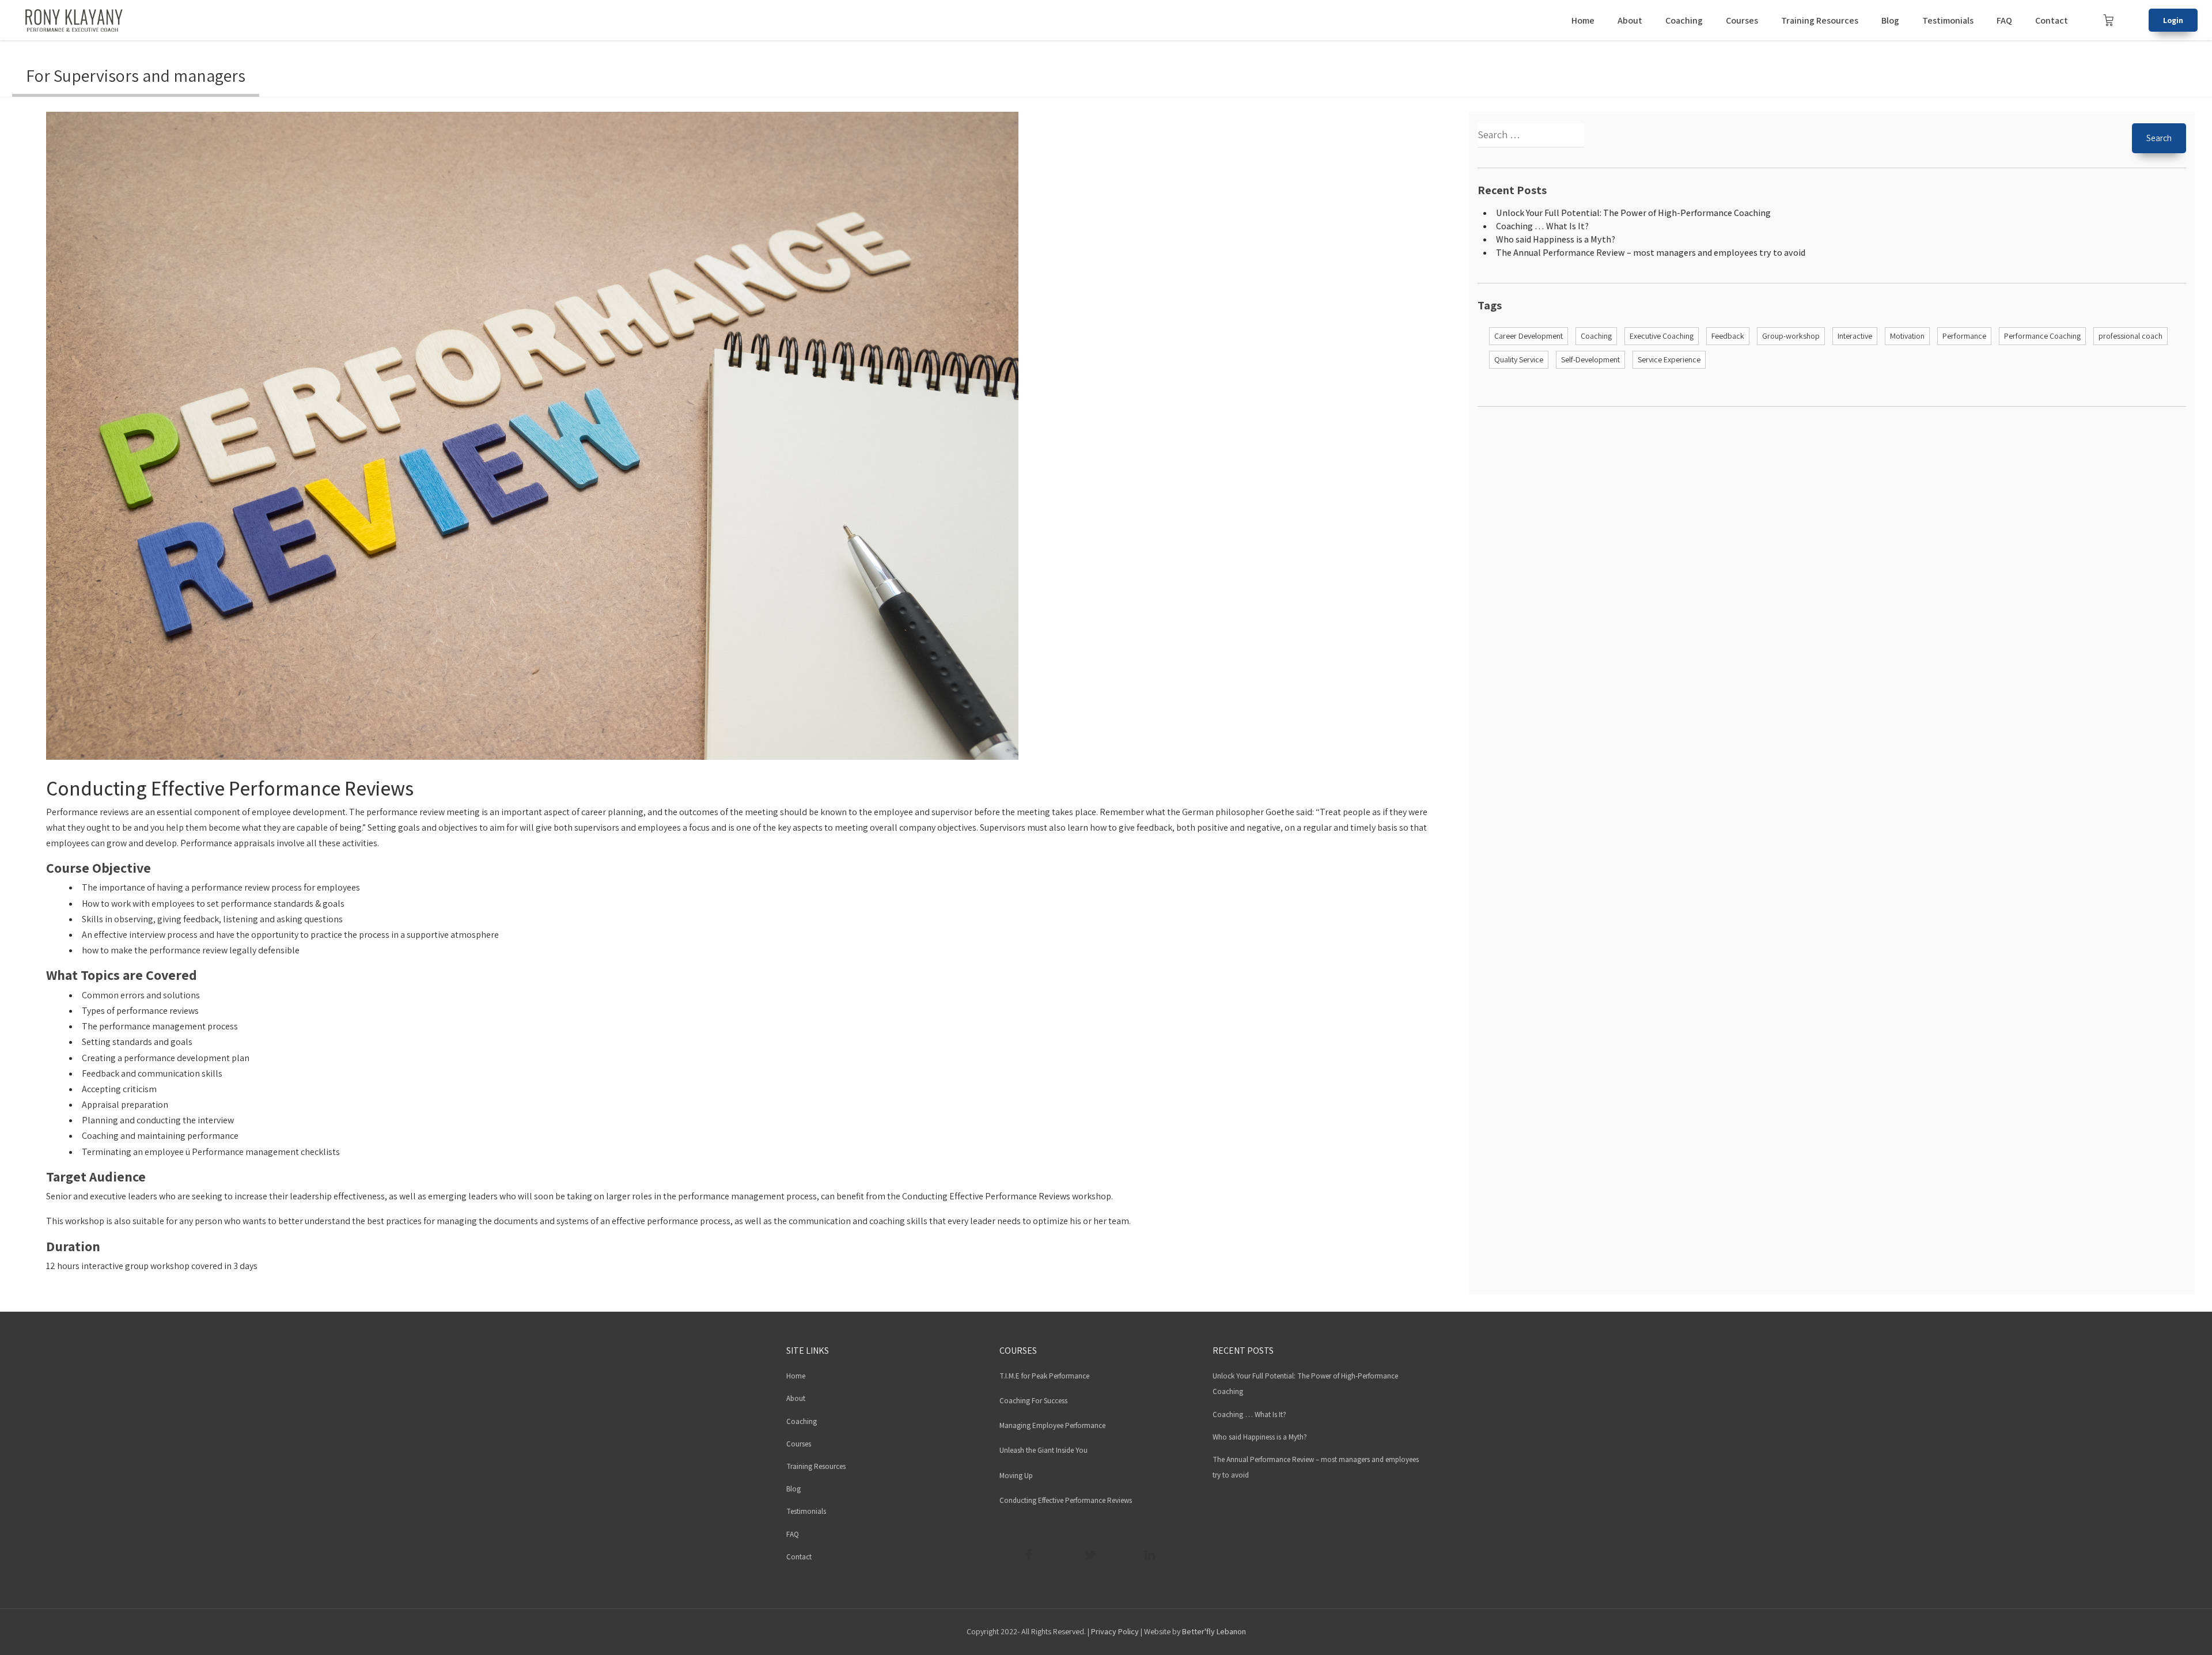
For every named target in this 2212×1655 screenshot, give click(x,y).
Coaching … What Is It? (1542, 226)
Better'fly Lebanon (1214, 1631)
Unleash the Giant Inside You (1043, 1450)
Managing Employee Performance (1052, 1425)
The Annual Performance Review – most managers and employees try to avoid (1651, 253)
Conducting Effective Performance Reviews (230, 788)
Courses (1742, 20)
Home (1583, 20)
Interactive (1855, 336)
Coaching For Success (1033, 1401)
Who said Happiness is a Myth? (1556, 239)
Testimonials (1948, 20)
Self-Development (1590, 359)
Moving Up (1016, 1476)
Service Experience (1669, 359)
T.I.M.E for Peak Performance (1044, 1376)
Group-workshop (1791, 336)
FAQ (2004, 20)
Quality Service (1519, 359)
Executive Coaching (1662, 336)
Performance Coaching (2042, 336)
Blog (1890, 20)
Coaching (1684, 20)
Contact (2052, 20)
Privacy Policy (1115, 1631)
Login (2173, 20)
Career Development (1529, 336)
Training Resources (1820, 20)
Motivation (1907, 336)
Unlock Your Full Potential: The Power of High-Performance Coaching (1633, 213)
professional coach (2130, 336)
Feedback (1728, 336)
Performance (1964, 336)
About (1630, 20)
